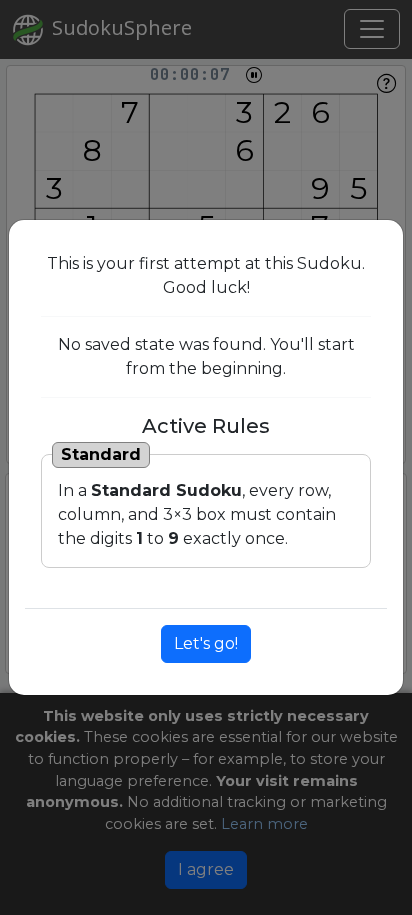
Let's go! (206, 643)
